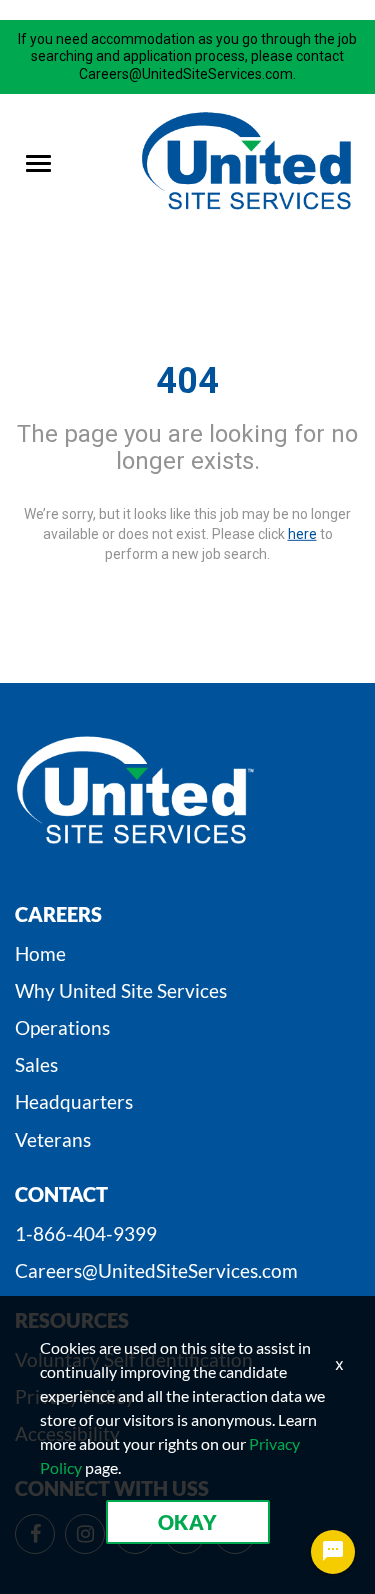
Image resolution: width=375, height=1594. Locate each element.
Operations (62, 1027)
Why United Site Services (121, 990)
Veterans (53, 1139)
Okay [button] (188, 1522)
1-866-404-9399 (86, 1233)
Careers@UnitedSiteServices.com (156, 1270)
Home (40, 953)
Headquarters (74, 1101)
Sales (36, 1064)
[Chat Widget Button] (333, 1552)
